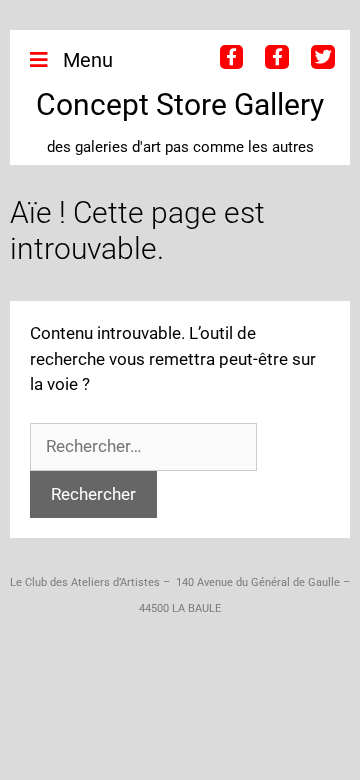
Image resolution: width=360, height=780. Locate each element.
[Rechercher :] (143, 446)
